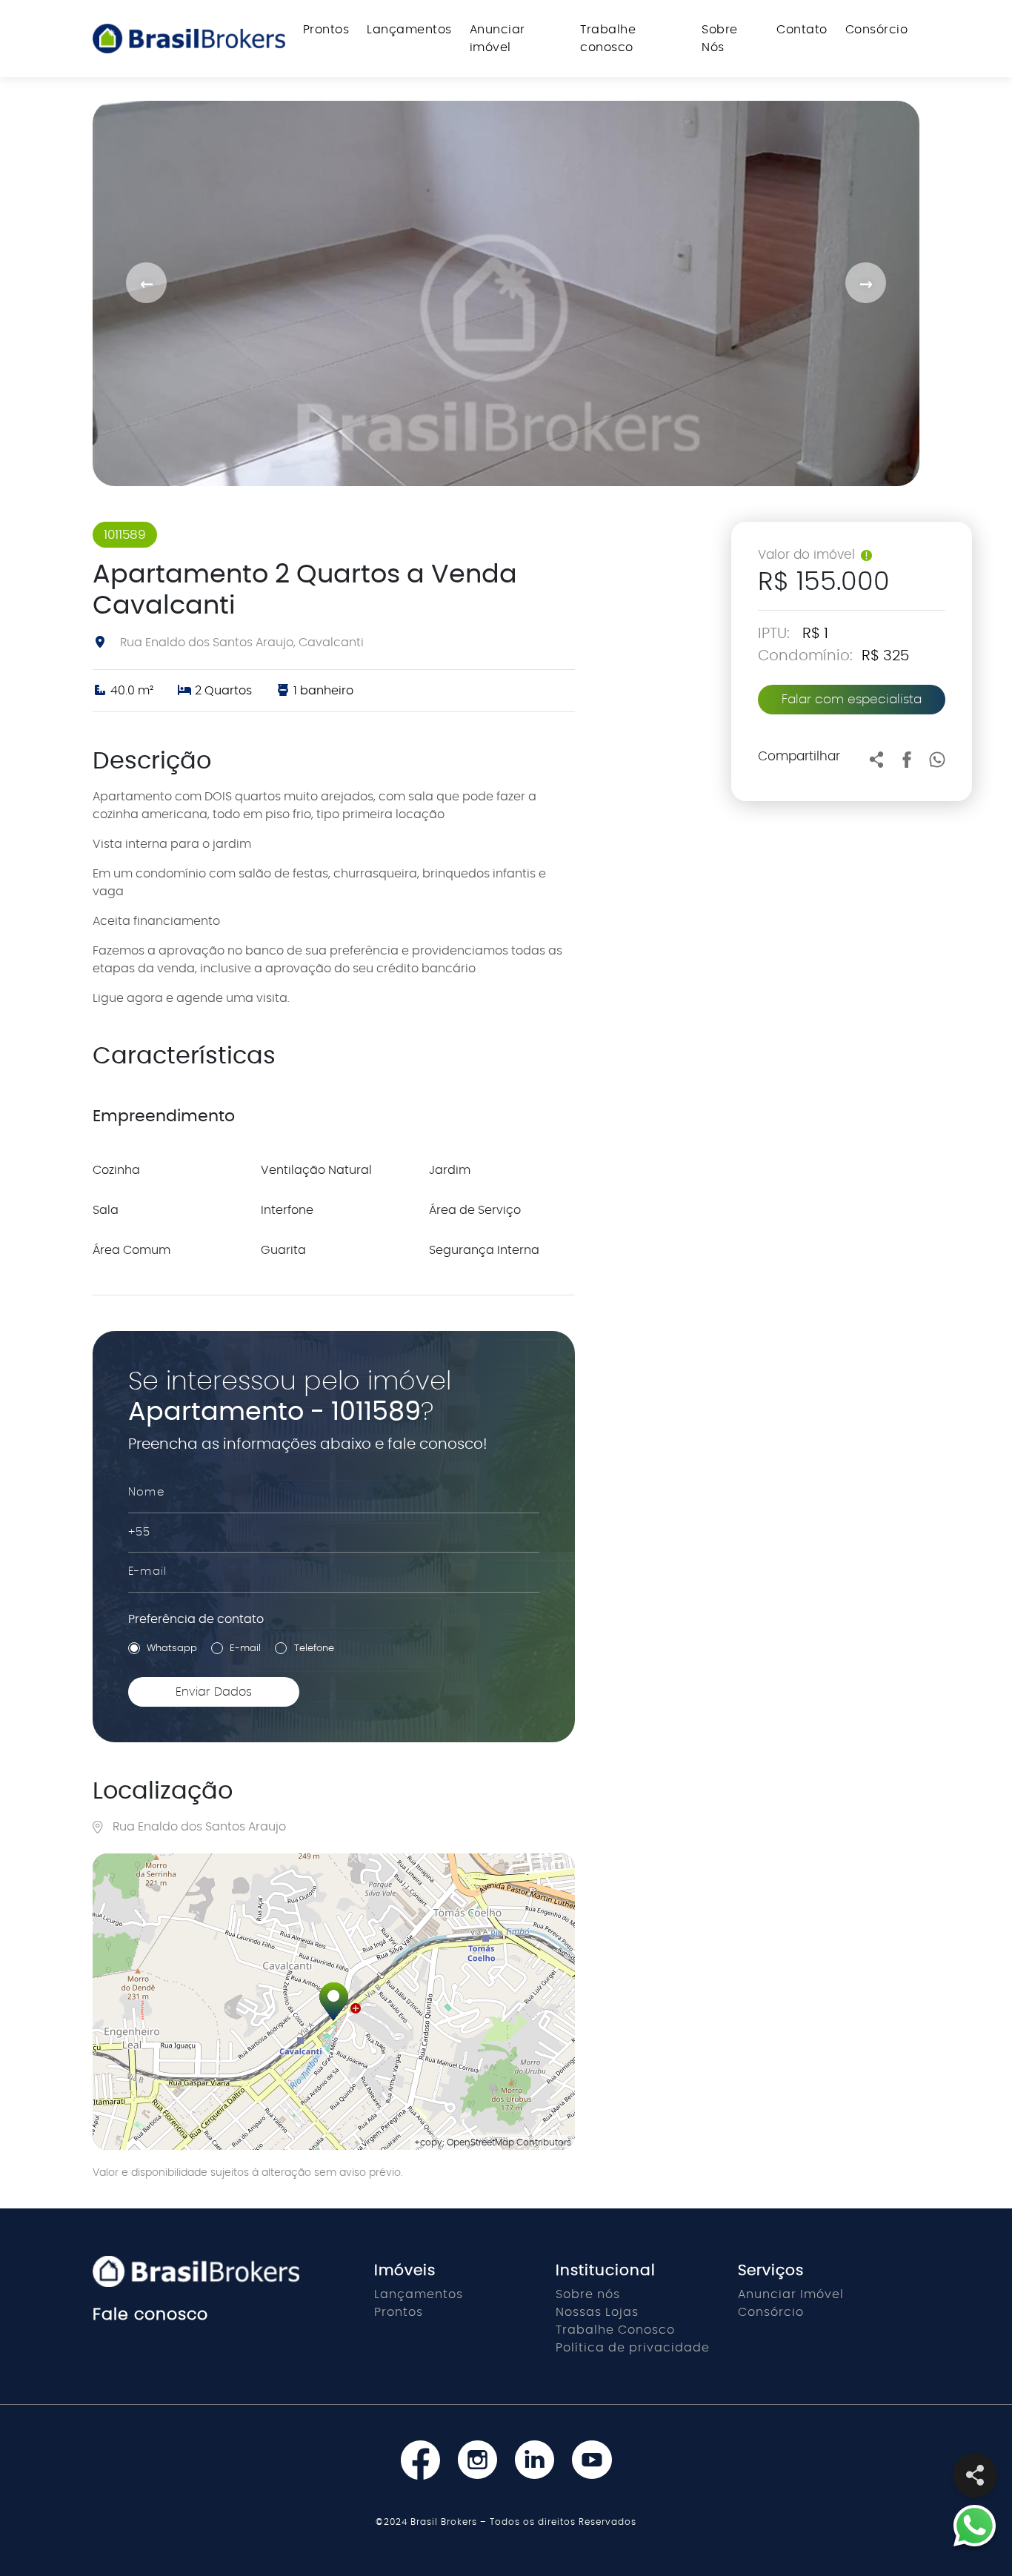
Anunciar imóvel (497, 39)
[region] (334, 2002)
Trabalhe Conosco (615, 2330)
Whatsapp (172, 1649)
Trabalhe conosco (608, 39)
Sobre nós (588, 2294)
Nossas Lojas (597, 2312)
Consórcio (877, 30)
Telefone (314, 1649)
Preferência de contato (196, 1619)
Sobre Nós (720, 39)
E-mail (245, 1649)
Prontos (326, 30)
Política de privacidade (633, 2348)
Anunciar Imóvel (791, 2294)
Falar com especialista (852, 699)
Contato (802, 30)
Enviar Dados (214, 1692)
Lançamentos (409, 30)
